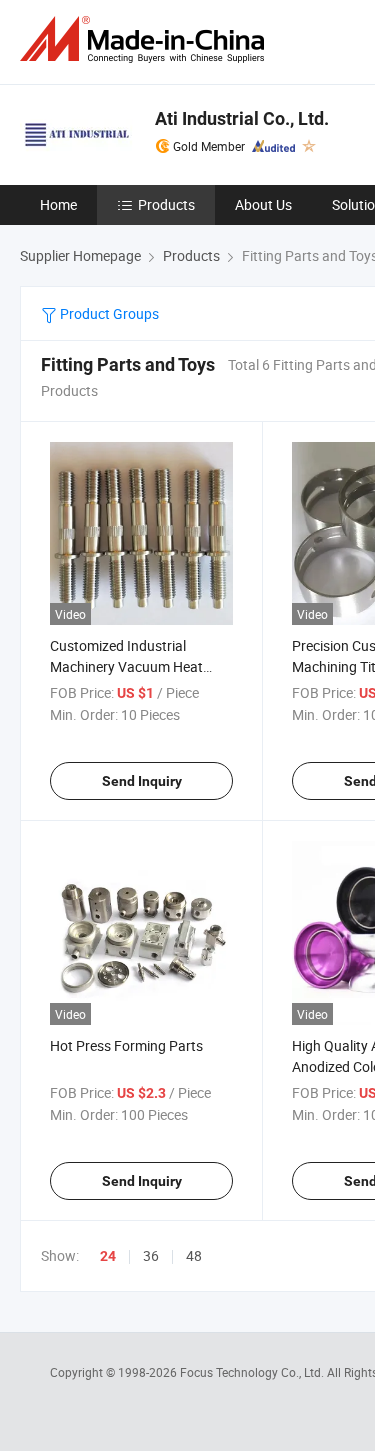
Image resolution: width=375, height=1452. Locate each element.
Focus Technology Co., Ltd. (253, 1372)
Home (58, 204)
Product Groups (108, 313)
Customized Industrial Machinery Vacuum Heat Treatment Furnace (126, 666)
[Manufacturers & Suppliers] (146, 39)
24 (108, 1256)
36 (151, 1255)
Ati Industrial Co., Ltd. (242, 118)
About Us (263, 204)
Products (166, 204)
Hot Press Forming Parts (126, 1045)
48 (194, 1255)
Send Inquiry (142, 781)
